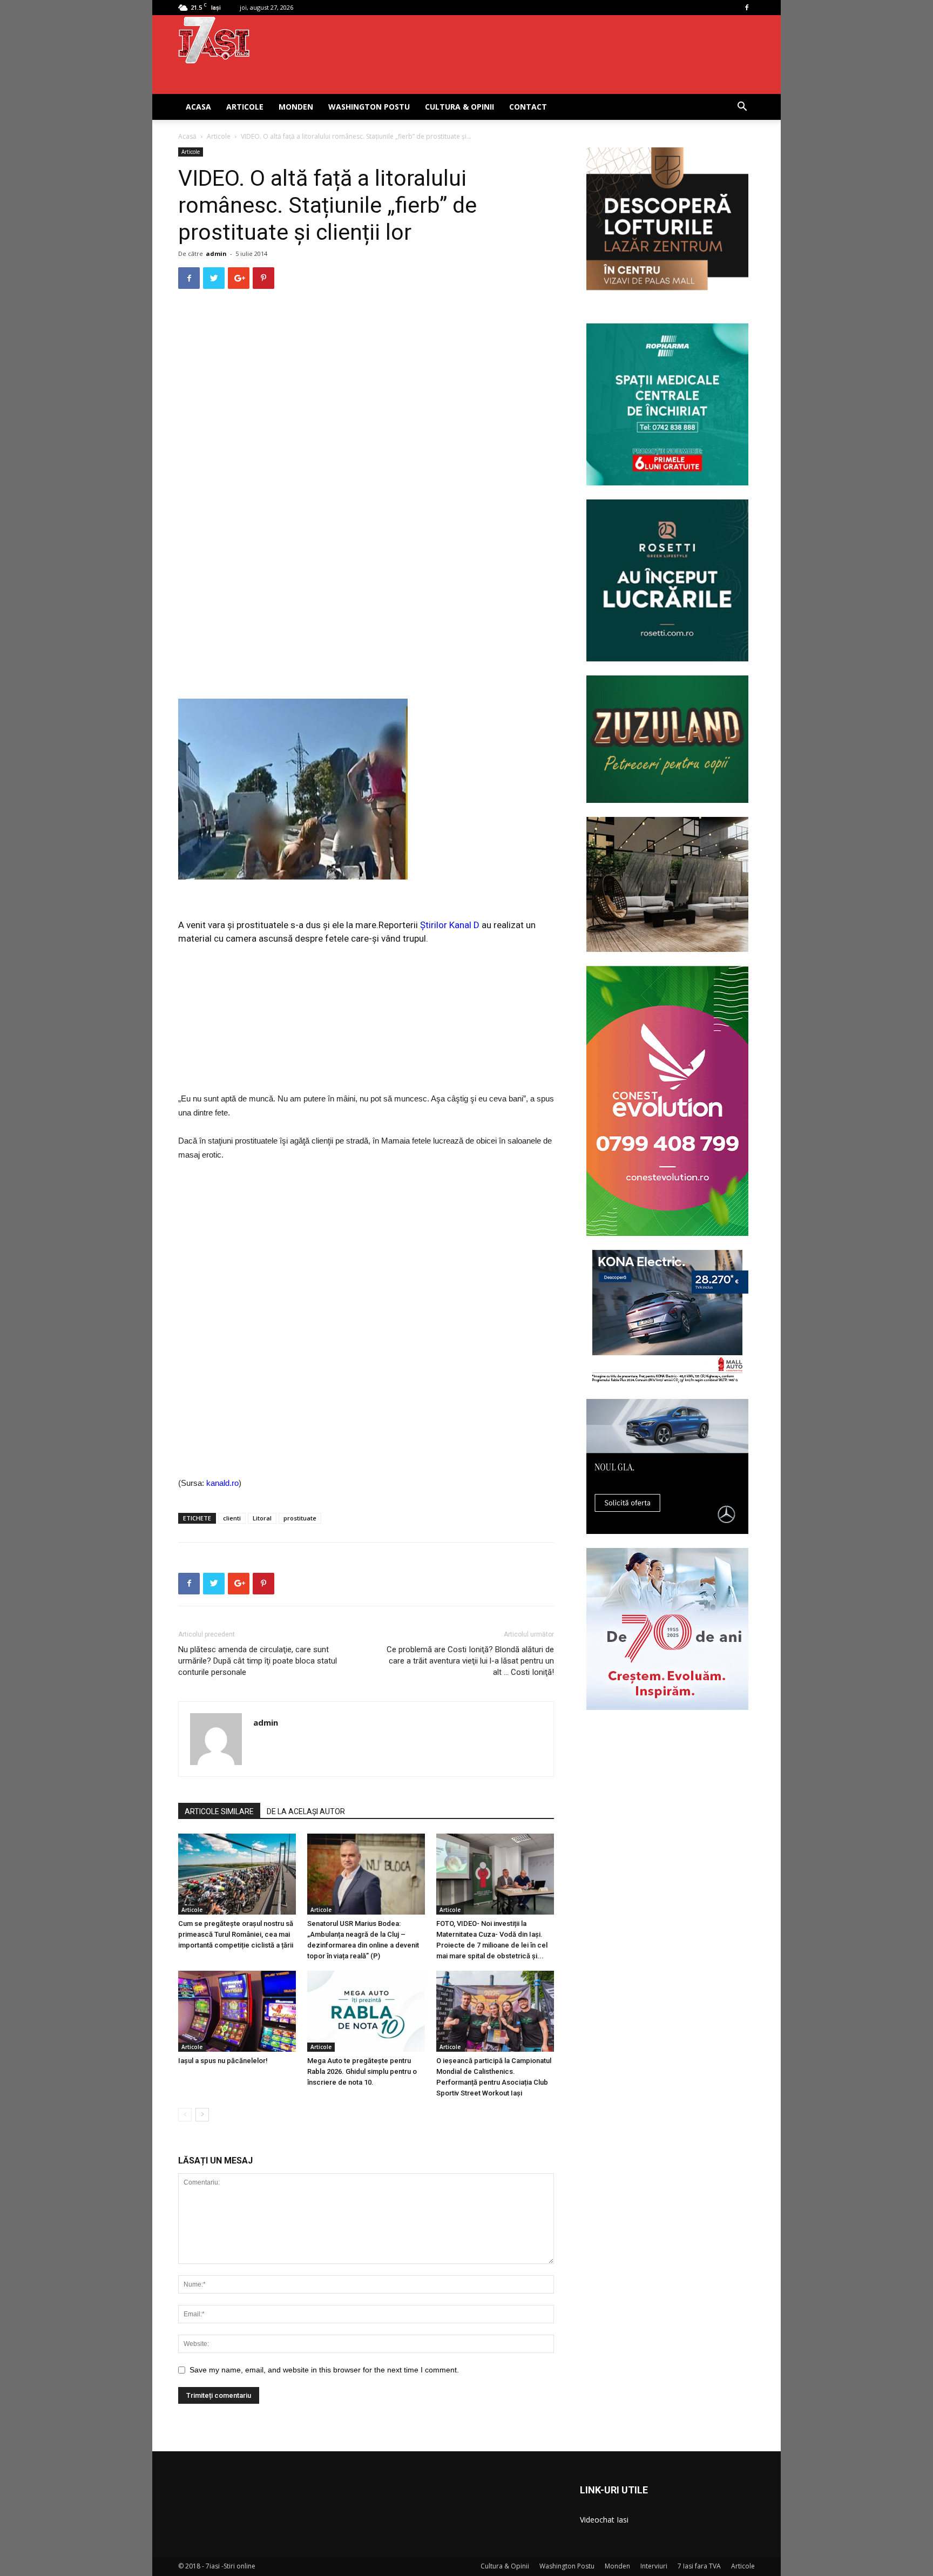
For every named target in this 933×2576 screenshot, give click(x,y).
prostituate (300, 1518)
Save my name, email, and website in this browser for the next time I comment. (324, 2370)
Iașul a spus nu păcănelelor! (223, 2061)
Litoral (262, 1518)
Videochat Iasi (604, 2520)
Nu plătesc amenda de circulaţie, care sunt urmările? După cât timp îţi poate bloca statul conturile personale (258, 1661)
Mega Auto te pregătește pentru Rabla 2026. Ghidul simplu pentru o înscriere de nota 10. (362, 2071)
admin (216, 253)
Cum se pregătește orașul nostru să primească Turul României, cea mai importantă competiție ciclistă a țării (236, 1934)
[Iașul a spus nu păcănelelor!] (237, 2011)
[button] (742, 108)
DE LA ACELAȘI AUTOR (306, 1811)
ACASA (198, 107)
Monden (296, 107)
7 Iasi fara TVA (699, 2566)
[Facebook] (747, 8)
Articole (245, 107)
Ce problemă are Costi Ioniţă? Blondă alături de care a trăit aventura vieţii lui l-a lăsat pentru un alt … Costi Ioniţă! (470, 1661)
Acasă (187, 136)
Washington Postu (369, 107)
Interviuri (654, 2566)
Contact (528, 107)
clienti (232, 1518)
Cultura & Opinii (459, 107)
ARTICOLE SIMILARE (219, 1811)
